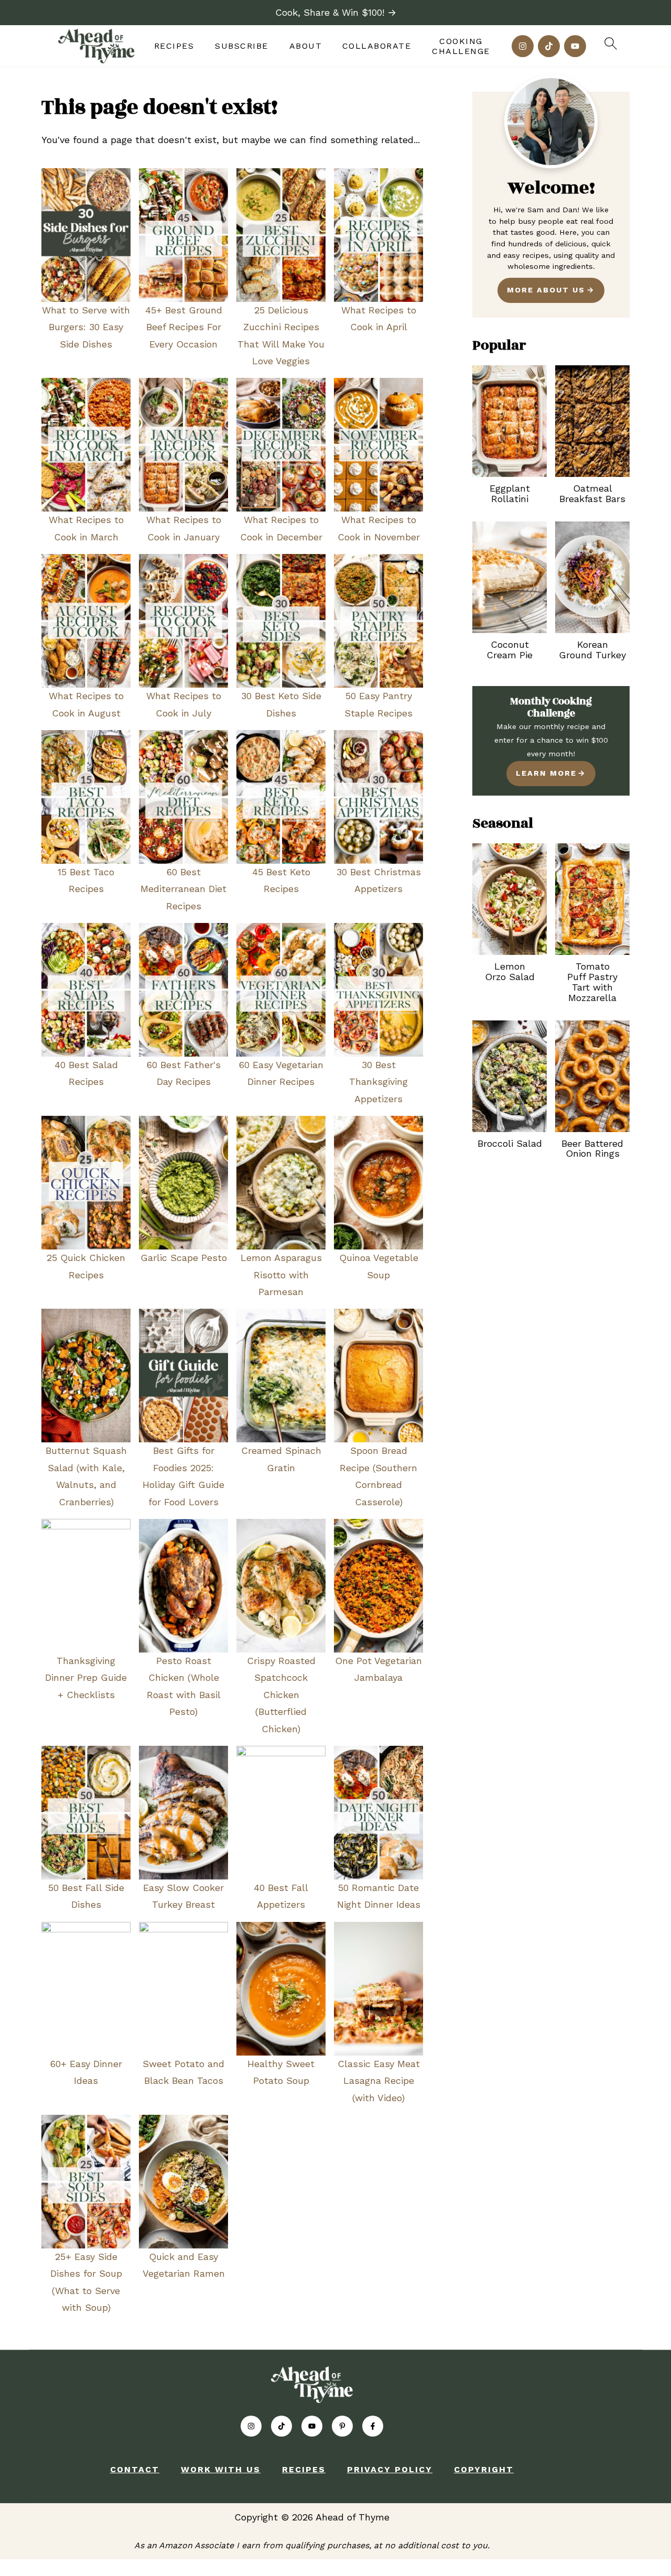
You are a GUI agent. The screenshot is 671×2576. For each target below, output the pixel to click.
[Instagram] (523, 46)
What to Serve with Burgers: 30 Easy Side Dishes (86, 327)
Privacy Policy (390, 2469)
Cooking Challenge (461, 46)
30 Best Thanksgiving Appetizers (378, 1082)
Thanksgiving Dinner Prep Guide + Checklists (86, 1678)
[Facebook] (373, 2426)
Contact (135, 2469)
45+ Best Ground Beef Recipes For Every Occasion (184, 327)
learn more (546, 773)
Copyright (484, 2469)
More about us (546, 290)
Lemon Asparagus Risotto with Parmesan (281, 1275)
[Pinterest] (342, 2426)
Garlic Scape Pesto (184, 1258)
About (306, 46)
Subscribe (242, 46)
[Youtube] (575, 46)
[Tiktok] (549, 46)
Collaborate (377, 46)
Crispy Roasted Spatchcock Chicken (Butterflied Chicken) (281, 1695)
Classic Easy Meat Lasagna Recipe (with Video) (379, 2081)
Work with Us (221, 2469)
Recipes (174, 46)
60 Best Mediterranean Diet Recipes (183, 889)
